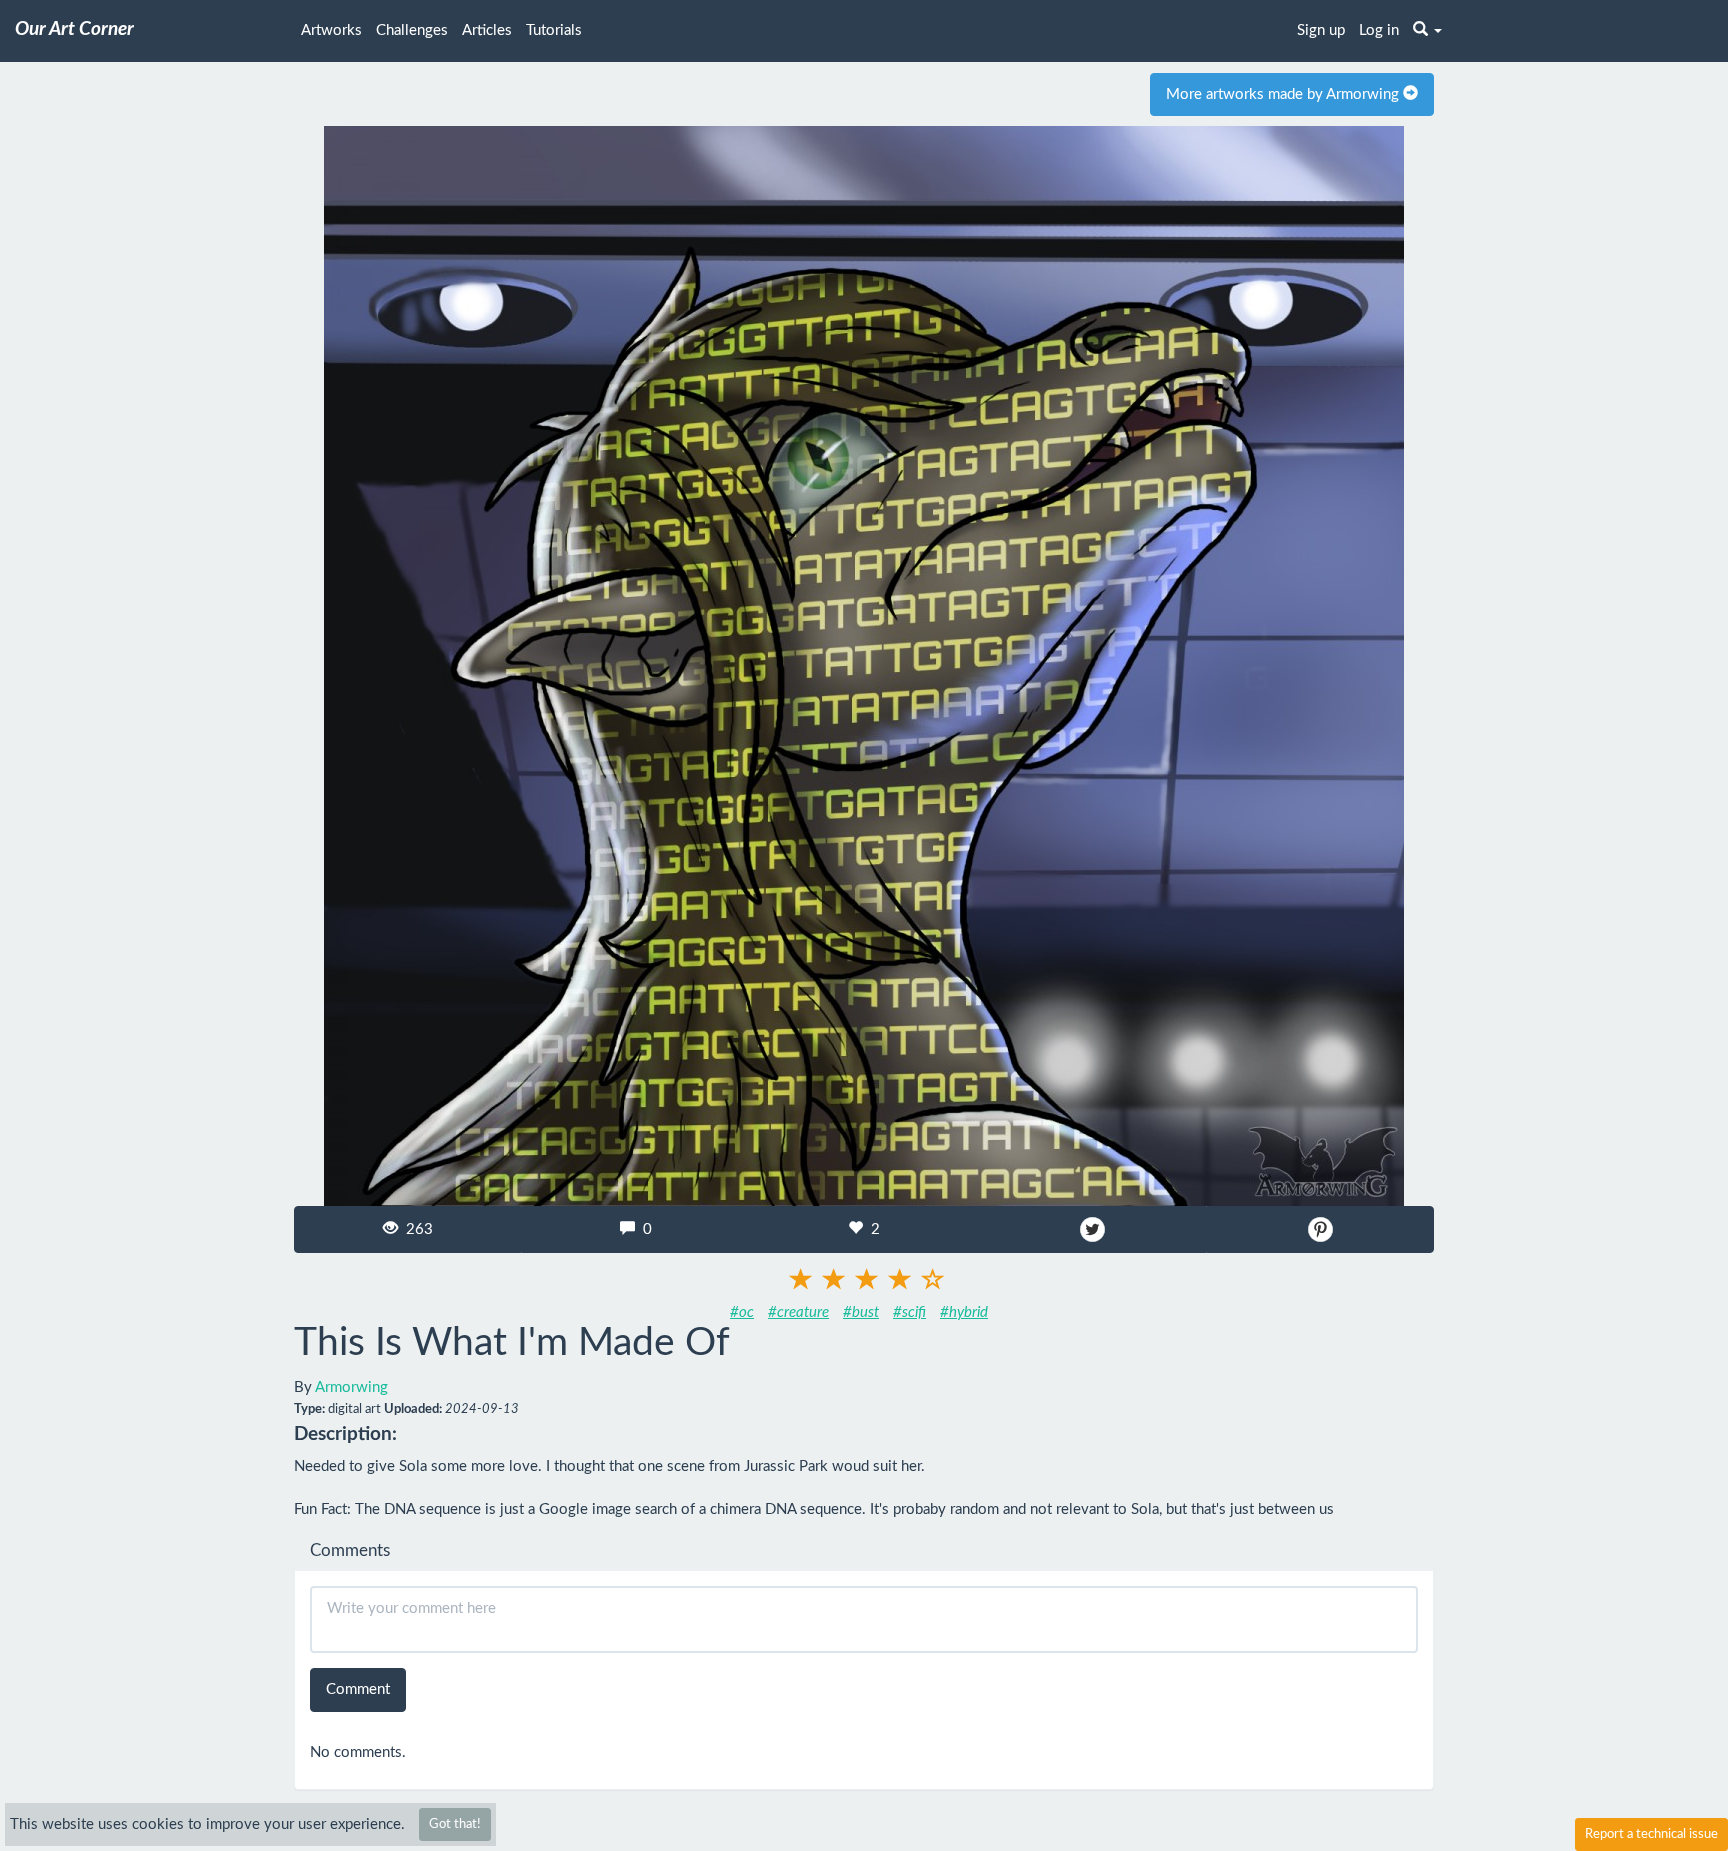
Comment (358, 1689)
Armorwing (351, 1387)
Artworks (331, 30)
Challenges (412, 30)
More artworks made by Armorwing (1284, 94)
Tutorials (554, 30)
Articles (487, 30)
